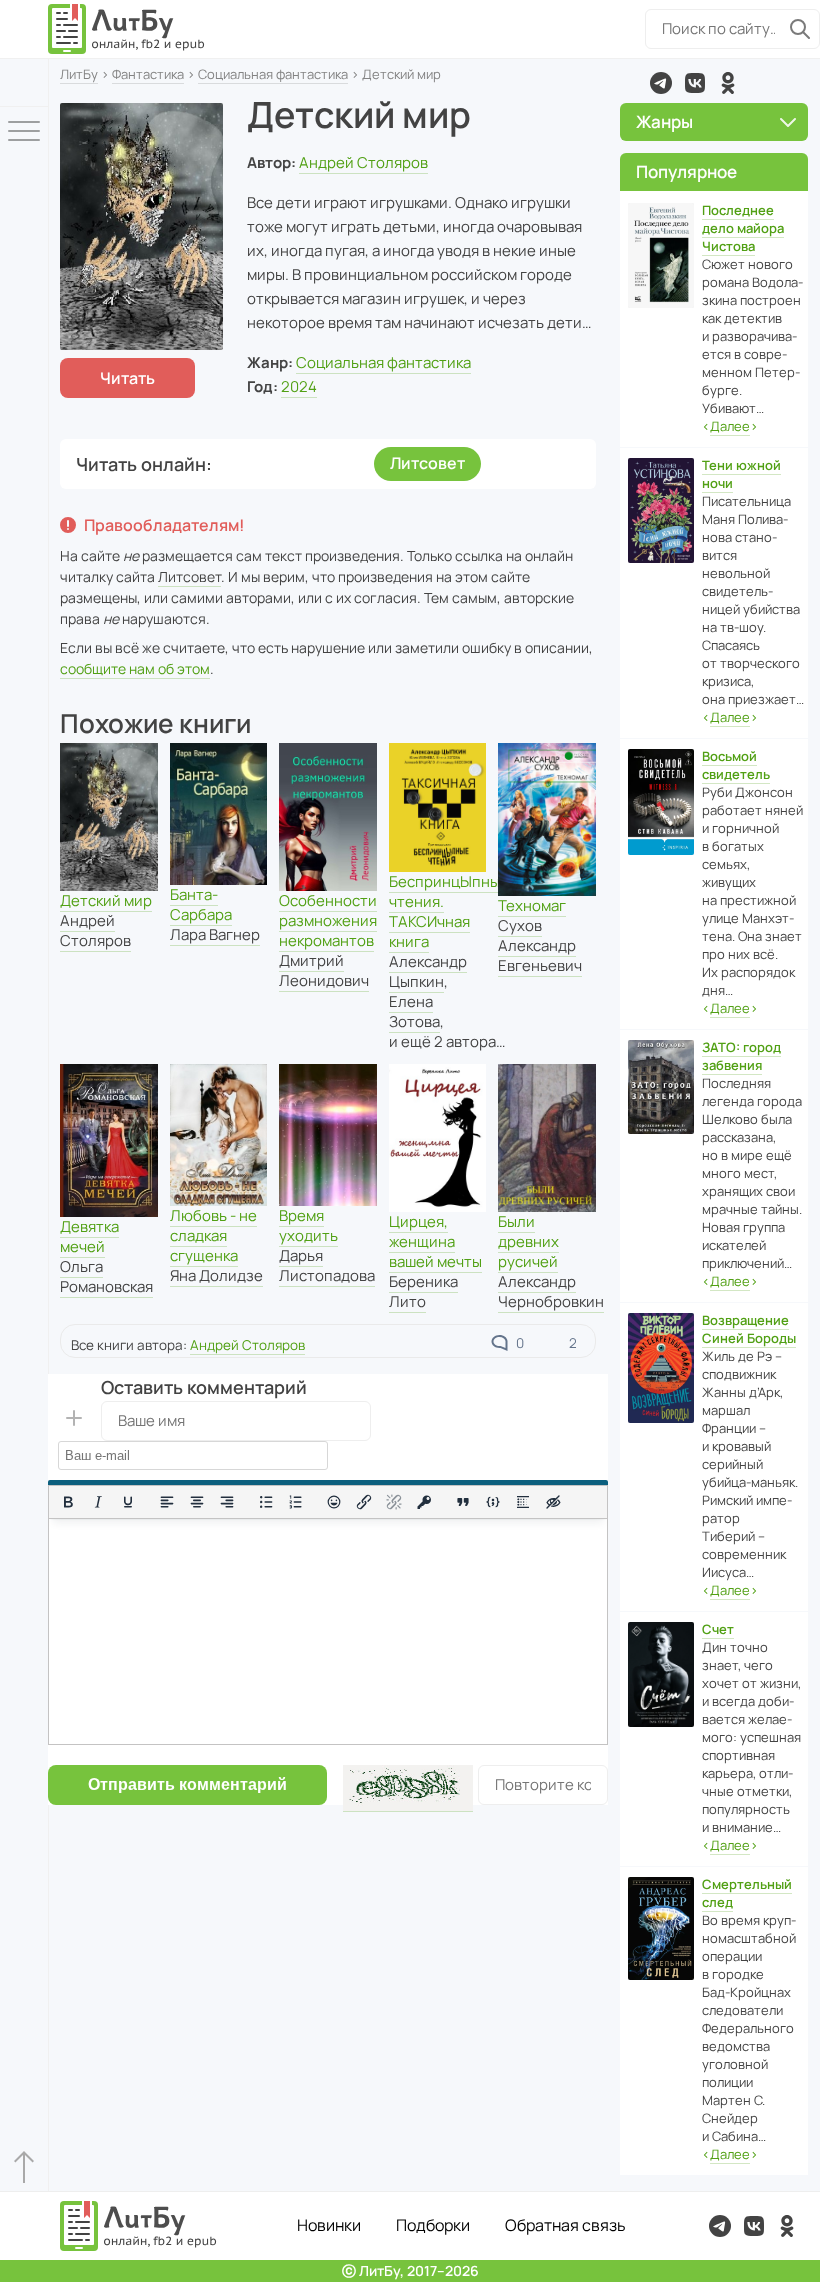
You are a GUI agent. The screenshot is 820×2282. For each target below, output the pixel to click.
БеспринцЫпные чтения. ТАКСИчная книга (449, 911)
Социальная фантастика (273, 74)
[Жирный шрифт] (68, 1502)
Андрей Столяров (363, 162)
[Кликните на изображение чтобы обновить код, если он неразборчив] (408, 1788)
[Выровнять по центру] (197, 1502)
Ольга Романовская (106, 1276)
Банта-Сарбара (201, 904)
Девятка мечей (89, 1236)
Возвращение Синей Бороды (749, 1329)
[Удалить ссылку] (394, 1502)
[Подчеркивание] (128, 1502)
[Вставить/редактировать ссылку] (364, 1502)
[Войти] (24, 82)
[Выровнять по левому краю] (167, 1502)
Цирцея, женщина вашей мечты (435, 1241)
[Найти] (800, 29)
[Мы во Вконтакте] (695, 83)
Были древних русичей (528, 1241)
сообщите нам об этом (135, 668)
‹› (730, 426)
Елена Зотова (414, 1011)
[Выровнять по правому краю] (227, 1502)
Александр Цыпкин (428, 971)
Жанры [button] (664, 121)
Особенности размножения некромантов (328, 920)
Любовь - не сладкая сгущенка (213, 1235)
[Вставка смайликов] (335, 1502)
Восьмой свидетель (736, 765)
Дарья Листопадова (327, 1265)
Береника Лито (423, 1291)
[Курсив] (98, 1502)
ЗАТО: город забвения (741, 1056)
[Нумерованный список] (296, 1502)
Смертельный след (747, 1893)
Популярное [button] (686, 171)
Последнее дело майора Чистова (743, 228)
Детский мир (106, 900)
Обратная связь (565, 2225)
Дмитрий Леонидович (324, 970)
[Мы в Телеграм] (661, 83)
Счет (718, 1629)
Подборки (433, 2225)
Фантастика (148, 74)
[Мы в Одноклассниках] (728, 83)
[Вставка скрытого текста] (553, 1502)
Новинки (329, 2225)
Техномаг (532, 905)
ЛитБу (79, 74)
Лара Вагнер (215, 934)
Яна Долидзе (216, 1275)
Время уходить (308, 1225)
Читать (127, 378)
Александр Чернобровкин (551, 1291)
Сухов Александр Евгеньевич (540, 945)
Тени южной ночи (741, 474)
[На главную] (127, 29)
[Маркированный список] (266, 1502)
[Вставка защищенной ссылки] (424, 1502)
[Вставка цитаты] (463, 1502)
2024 (299, 386)
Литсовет (427, 463)
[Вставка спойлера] (523, 1502)
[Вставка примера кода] (493, 1502)
